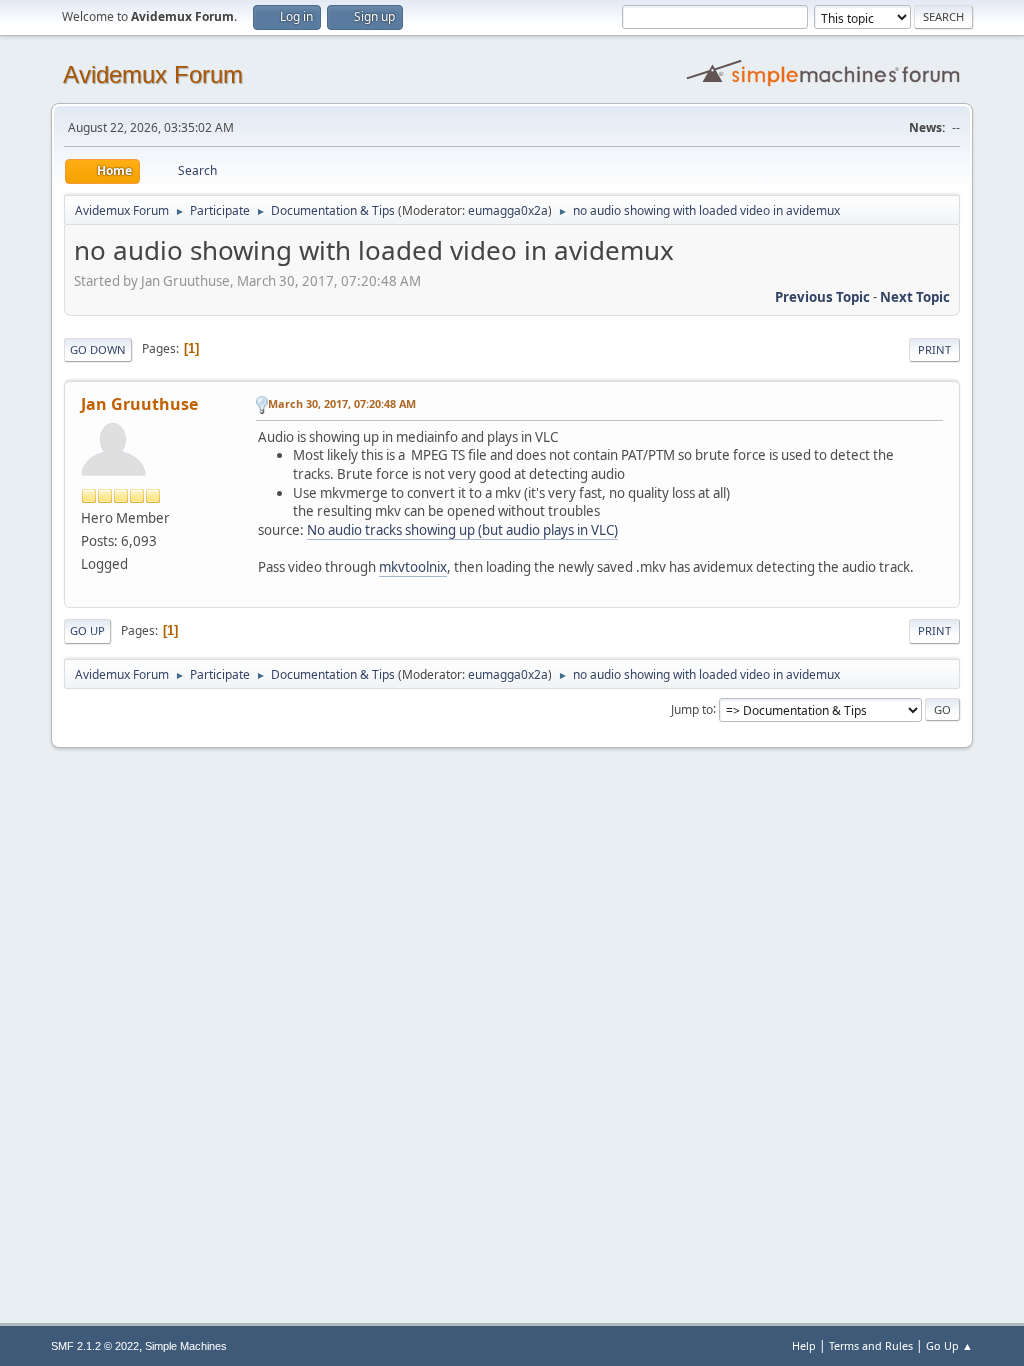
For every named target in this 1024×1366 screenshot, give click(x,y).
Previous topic (822, 297)
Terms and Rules (871, 1345)
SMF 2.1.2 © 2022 (95, 1346)
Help (804, 1345)
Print (934, 349)
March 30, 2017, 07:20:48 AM (342, 403)
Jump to (692, 708)
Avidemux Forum (153, 74)
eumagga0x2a (508, 210)
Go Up (87, 630)
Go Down (98, 349)
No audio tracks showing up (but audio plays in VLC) (462, 530)
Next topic (915, 297)
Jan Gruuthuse (139, 404)
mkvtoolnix (413, 567)
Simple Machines (186, 1346)
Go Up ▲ (949, 1345)
